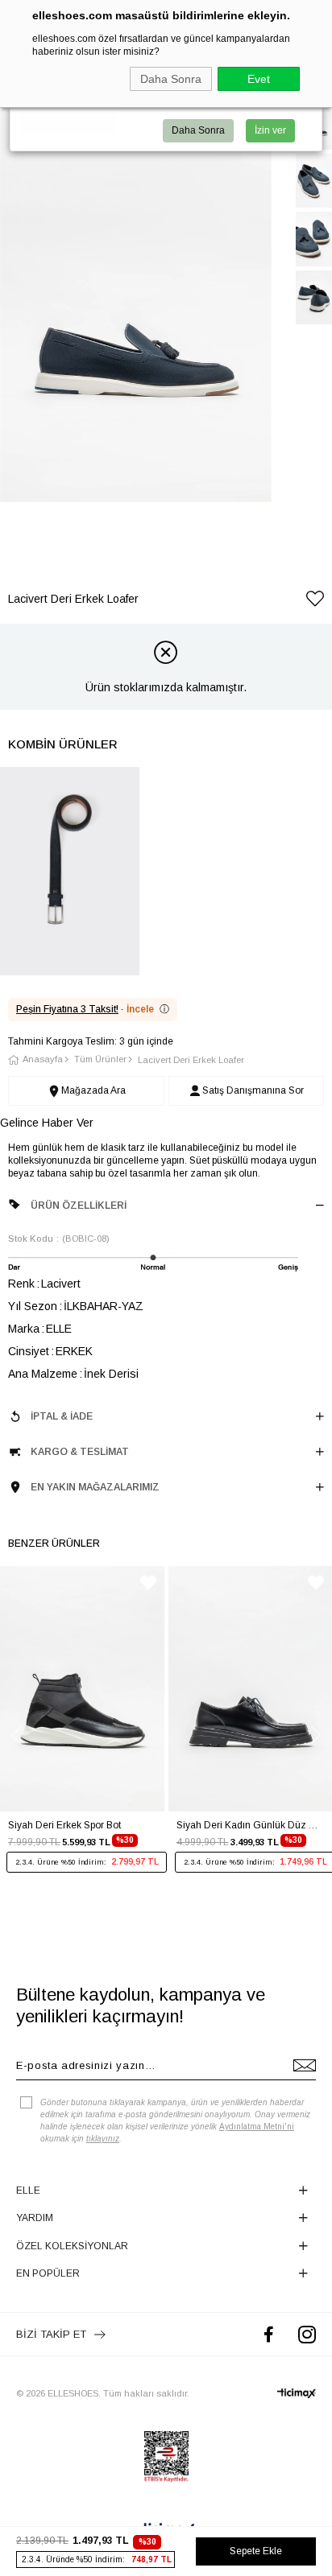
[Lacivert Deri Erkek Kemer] (70, 871)
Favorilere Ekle (148, 1583)
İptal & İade (62, 1416)
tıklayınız (103, 2139)
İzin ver (270, 130)
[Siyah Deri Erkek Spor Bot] (82, 1689)
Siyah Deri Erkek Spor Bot (64, 1825)
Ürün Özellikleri (79, 1206)
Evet (259, 79)
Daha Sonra (171, 79)
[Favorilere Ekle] (315, 602)
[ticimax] (297, 2393)
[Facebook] (269, 2334)
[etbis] (166, 2457)
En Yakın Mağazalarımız (95, 1487)
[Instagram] (307, 2334)
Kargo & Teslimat (80, 1452)
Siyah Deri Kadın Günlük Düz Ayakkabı (251, 1825)
